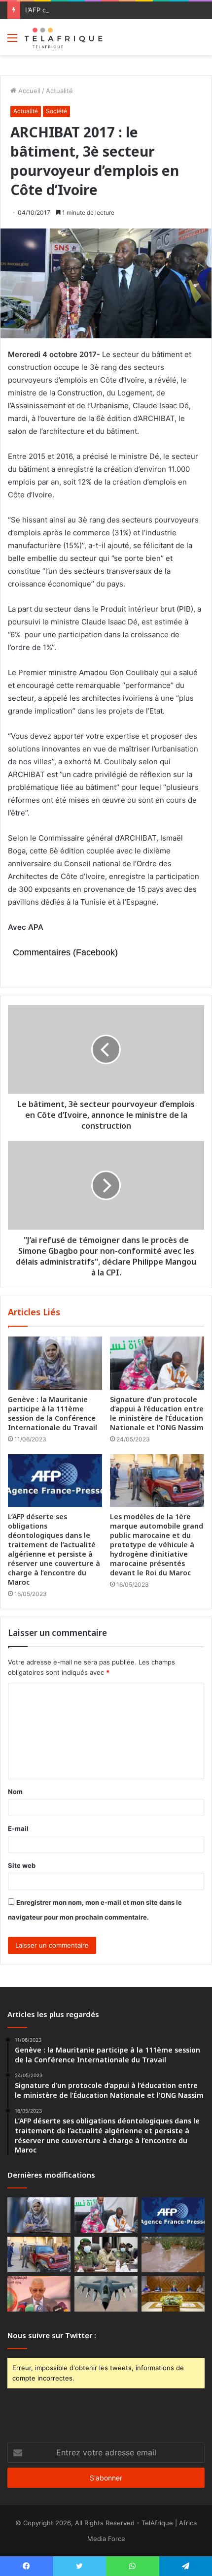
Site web (22, 1865)
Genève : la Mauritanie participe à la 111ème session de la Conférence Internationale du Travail (53, 1413)
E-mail (18, 1828)
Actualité (59, 91)
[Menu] (12, 41)
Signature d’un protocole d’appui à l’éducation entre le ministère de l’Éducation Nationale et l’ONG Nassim (157, 1413)
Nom (15, 1792)
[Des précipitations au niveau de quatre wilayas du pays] (173, 2254)
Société (56, 111)
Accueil (28, 91)
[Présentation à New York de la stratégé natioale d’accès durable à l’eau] (39, 2294)
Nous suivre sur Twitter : (52, 2335)
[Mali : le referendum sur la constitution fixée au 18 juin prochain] (106, 2254)
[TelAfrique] (64, 37)
